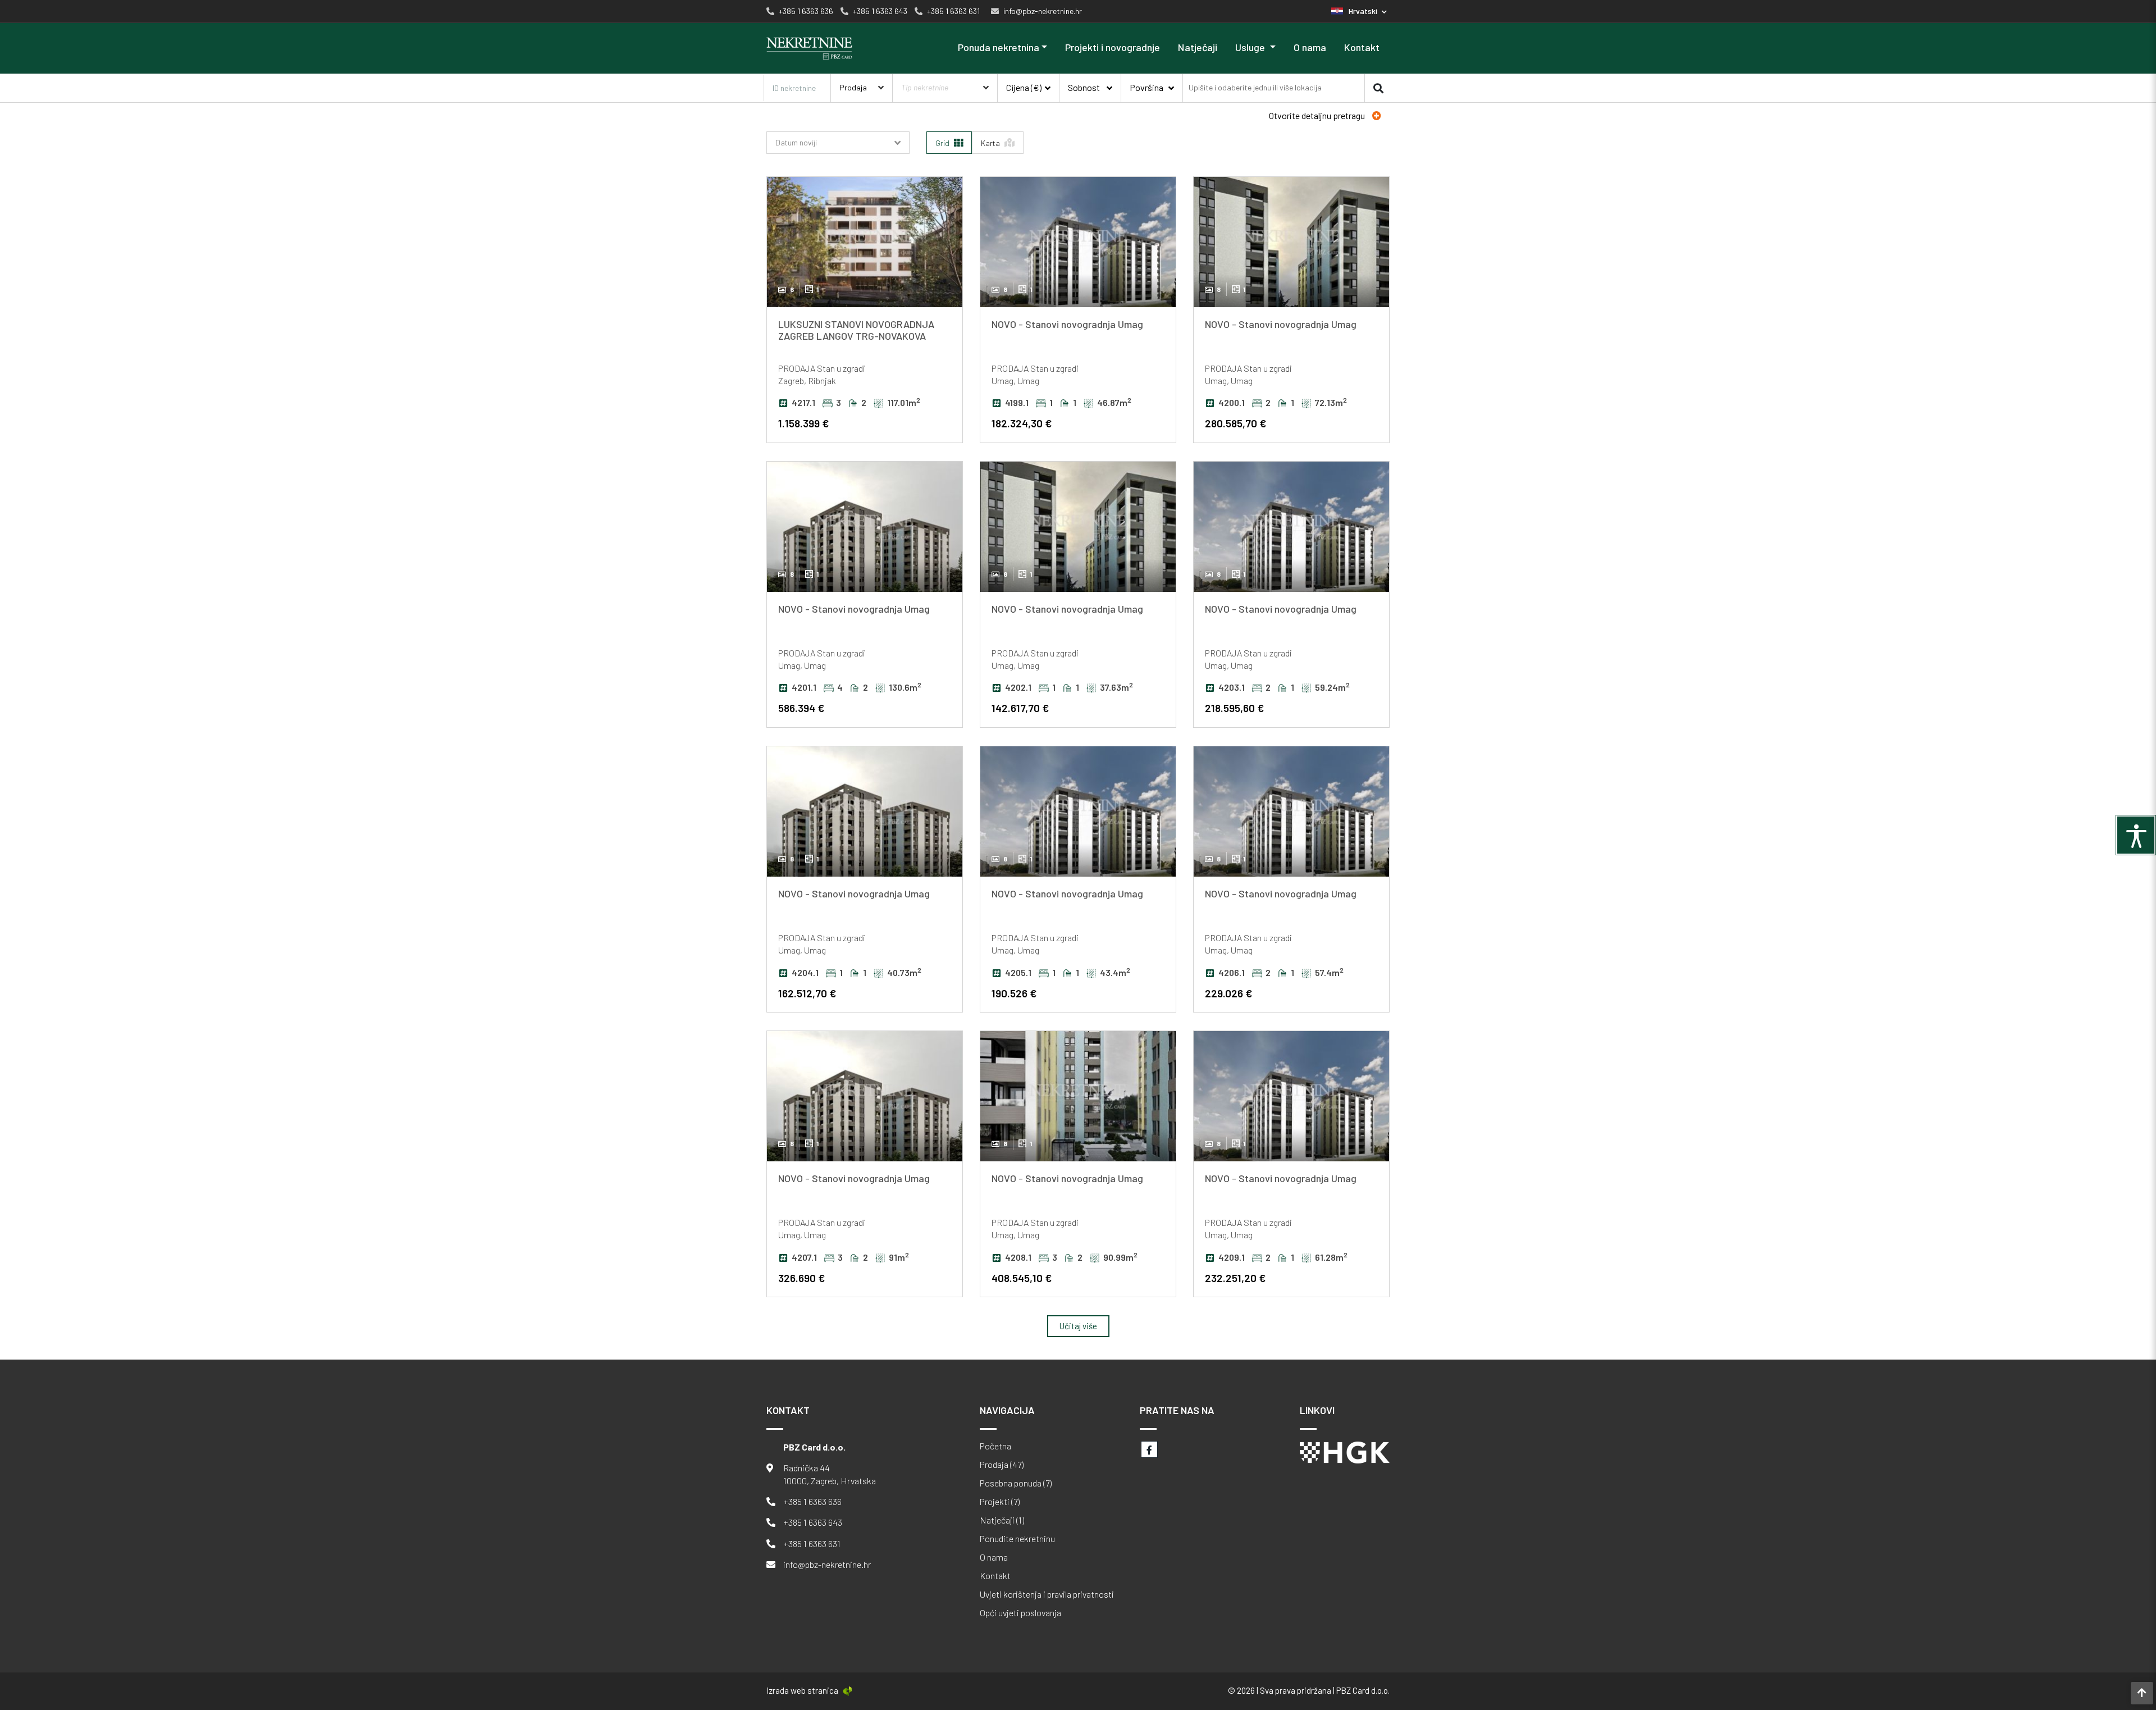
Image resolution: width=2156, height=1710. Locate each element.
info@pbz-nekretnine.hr (827, 1564)
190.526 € (1014, 993)
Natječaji (1198, 47)
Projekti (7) (1000, 1502)
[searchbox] (1256, 88)
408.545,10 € (1022, 1278)
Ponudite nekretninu (1017, 1539)
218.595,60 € (1234, 708)
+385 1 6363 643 (813, 1522)
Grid (943, 143)
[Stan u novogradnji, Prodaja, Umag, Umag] (1078, 242)
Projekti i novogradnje (1113, 47)
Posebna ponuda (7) (1016, 1483)
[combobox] (1274, 87)
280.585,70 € (1235, 423)
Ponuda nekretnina (999, 47)
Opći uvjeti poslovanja (1020, 1613)
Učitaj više (1078, 1326)
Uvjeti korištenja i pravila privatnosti (1047, 1594)
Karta (991, 143)
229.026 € (1228, 993)
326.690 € (801, 1278)
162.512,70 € (807, 993)
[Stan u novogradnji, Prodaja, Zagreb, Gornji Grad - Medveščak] (865, 242)
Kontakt (1362, 47)
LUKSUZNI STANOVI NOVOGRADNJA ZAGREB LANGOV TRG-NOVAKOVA (856, 330)
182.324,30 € (1022, 423)
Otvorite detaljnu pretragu (1318, 115)
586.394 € (801, 708)
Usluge (1251, 47)
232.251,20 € (1235, 1278)
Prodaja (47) (1002, 1465)
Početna (995, 1446)
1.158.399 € (803, 423)
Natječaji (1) (1002, 1520)
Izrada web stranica (802, 1690)
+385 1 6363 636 (812, 1501)
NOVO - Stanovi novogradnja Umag (1067, 324)
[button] (1359, 11)
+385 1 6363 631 (812, 1543)
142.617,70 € (1020, 708)
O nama (1310, 47)
